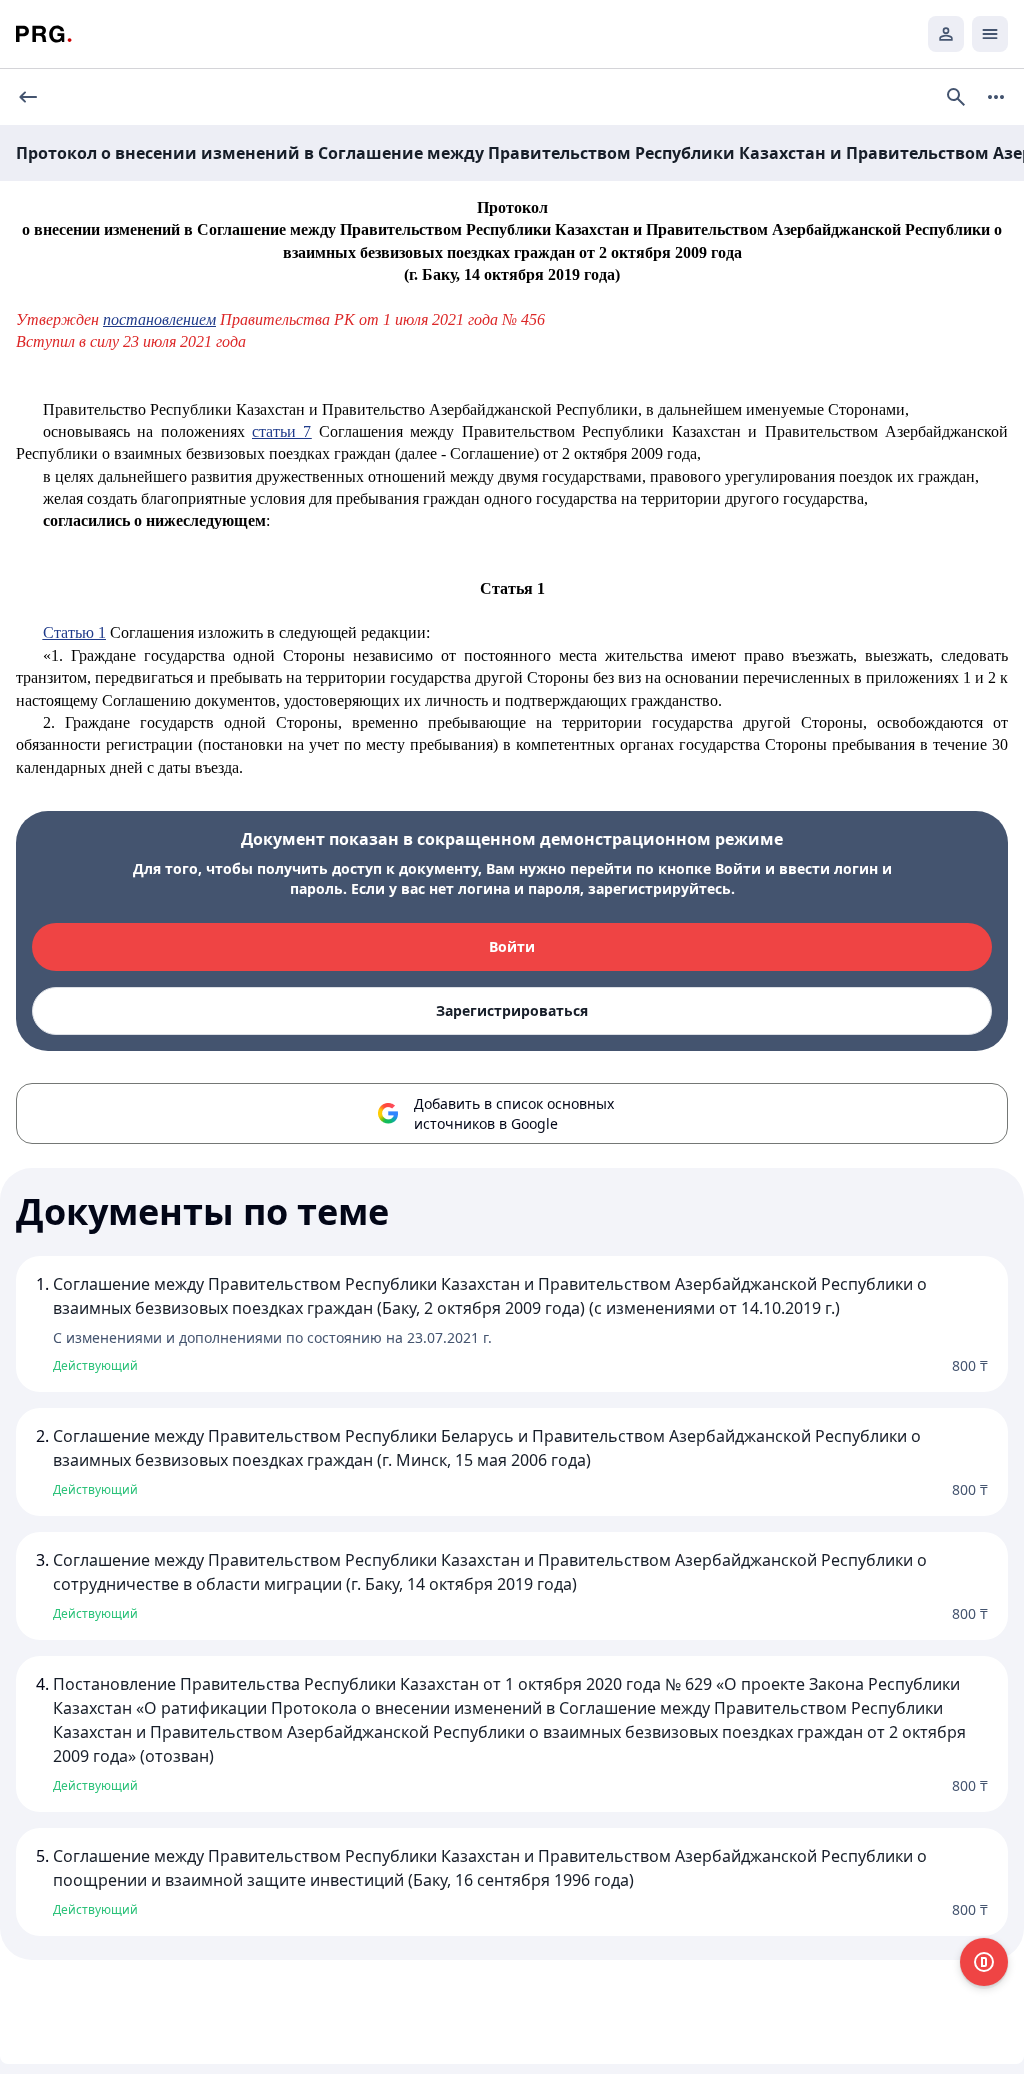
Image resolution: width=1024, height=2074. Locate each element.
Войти (512, 946)
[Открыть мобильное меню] (990, 34)
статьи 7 (281, 431)
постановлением (159, 319)
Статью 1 (74, 632)
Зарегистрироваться (512, 1010)
